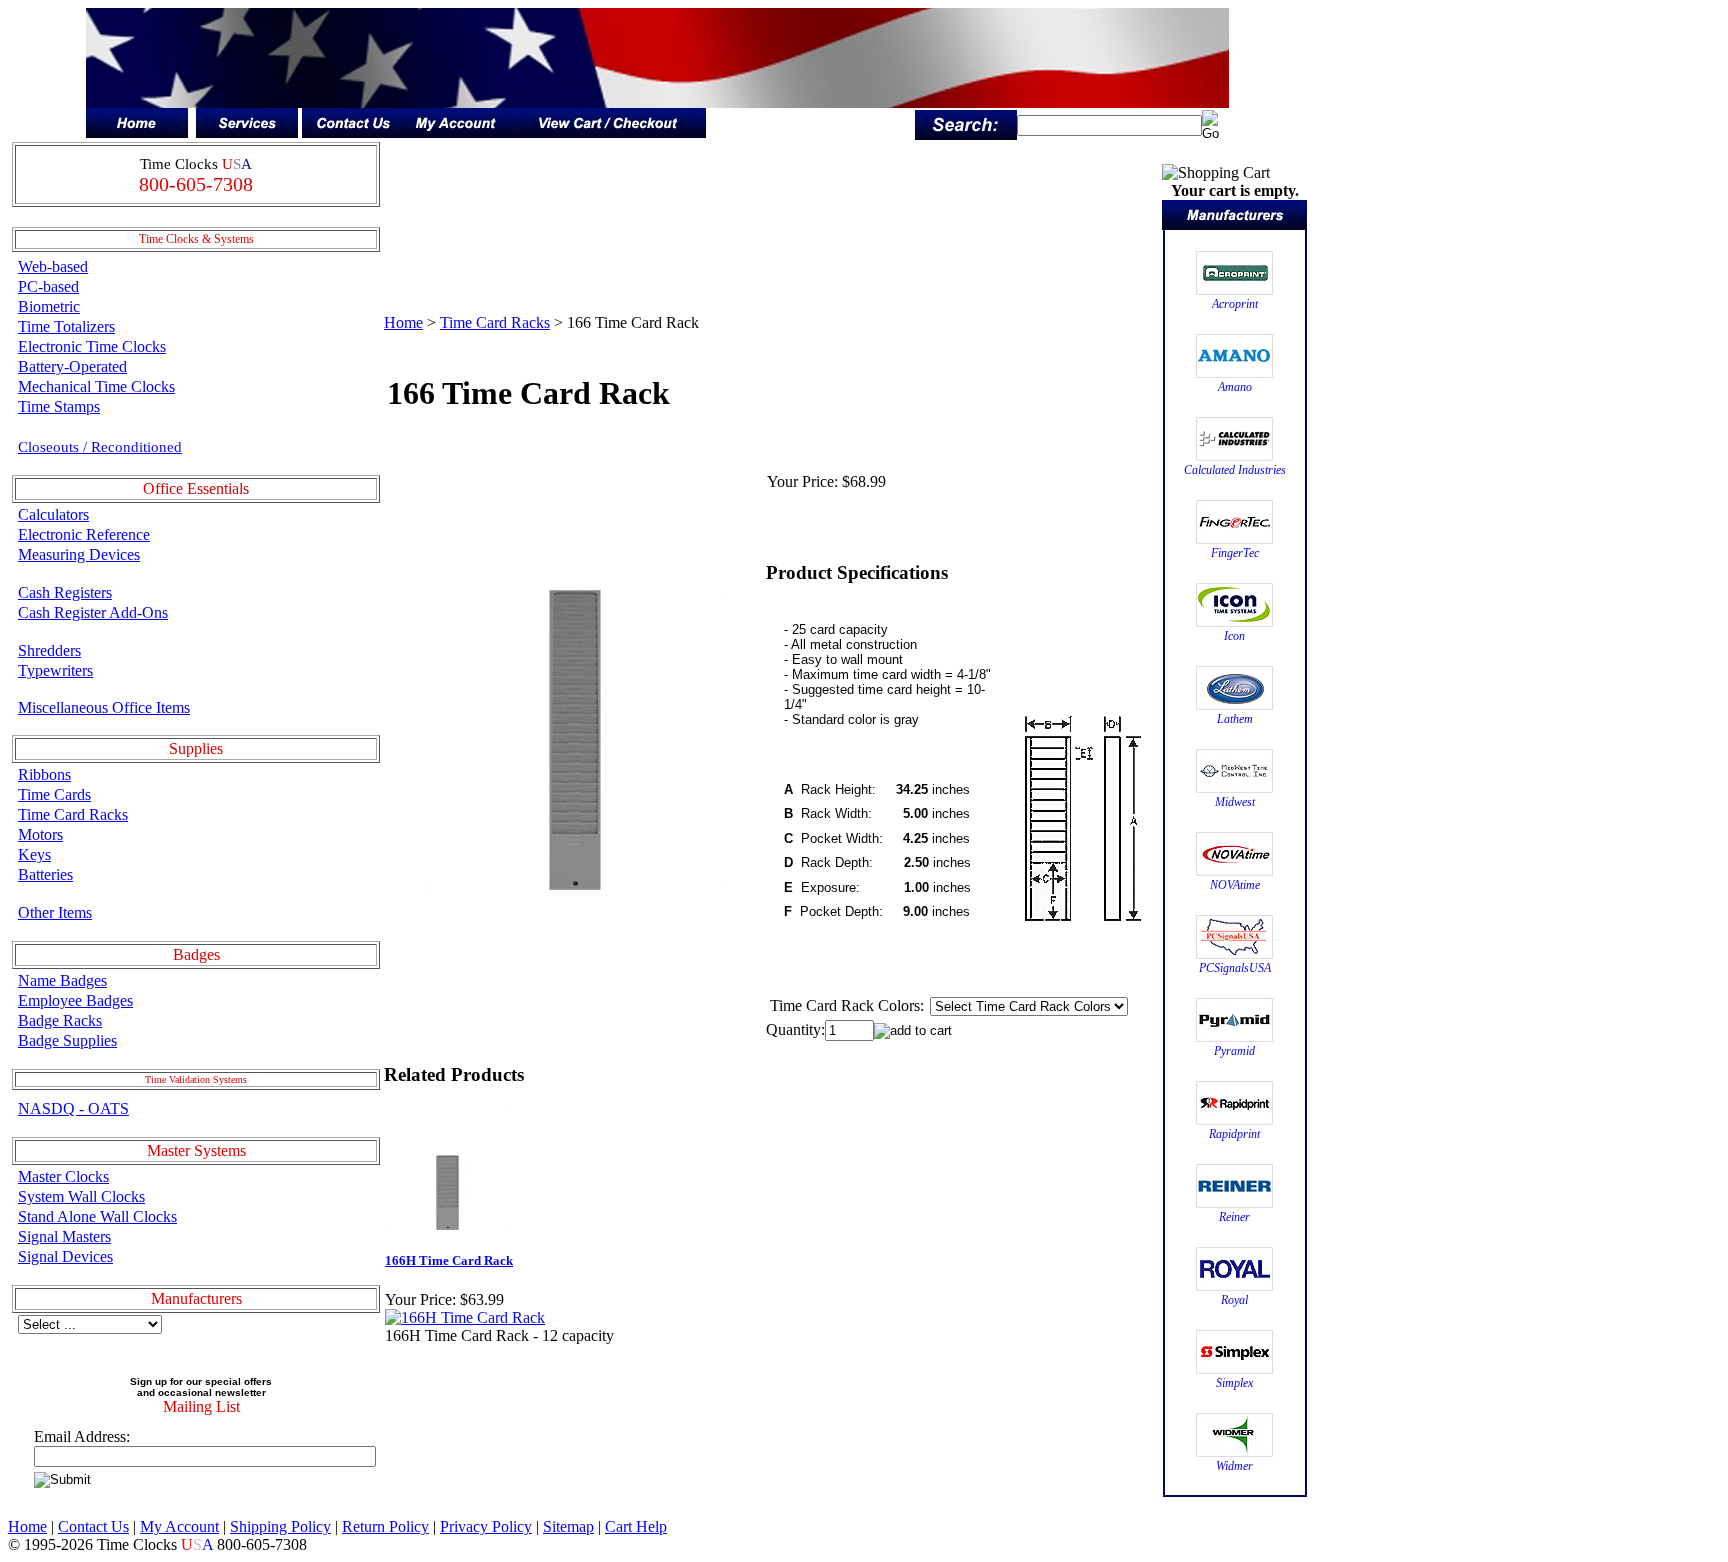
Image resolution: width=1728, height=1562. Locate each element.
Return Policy (385, 1526)
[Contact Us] (353, 132)
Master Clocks (63, 1176)
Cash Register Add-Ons (93, 612)
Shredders (49, 650)
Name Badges (62, 980)
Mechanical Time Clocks (96, 386)
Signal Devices (65, 1256)
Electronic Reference (84, 534)
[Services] (247, 132)
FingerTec (1235, 553)
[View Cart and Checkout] (606, 132)
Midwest (1235, 802)
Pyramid (1234, 1051)
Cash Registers (65, 592)
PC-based (48, 286)
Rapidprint (1234, 1134)
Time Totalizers (66, 326)
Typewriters (55, 670)
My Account (179, 1526)
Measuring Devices (79, 554)
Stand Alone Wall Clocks (97, 1216)
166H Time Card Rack (449, 1260)
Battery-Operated (72, 366)
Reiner (1234, 1217)
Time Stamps (59, 406)
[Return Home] (137, 132)
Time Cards (54, 794)
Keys (34, 854)
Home (403, 322)
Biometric (49, 306)
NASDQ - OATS (73, 1108)
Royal (1234, 1300)
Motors (40, 834)
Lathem (1235, 719)
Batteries (45, 874)
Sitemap (568, 1526)
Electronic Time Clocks (92, 346)
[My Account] (455, 132)
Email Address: (82, 1436)
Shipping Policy (280, 1526)
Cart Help (636, 1526)
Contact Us (93, 1526)
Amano (1235, 387)
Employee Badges (75, 1000)
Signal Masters (64, 1236)
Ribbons (44, 774)
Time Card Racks (73, 814)
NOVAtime (1235, 885)
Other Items (55, 912)
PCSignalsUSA (1235, 968)
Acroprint (1235, 304)
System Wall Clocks (81, 1196)
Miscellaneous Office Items (104, 707)
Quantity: (795, 1029)
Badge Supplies (67, 1040)
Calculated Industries (1235, 470)
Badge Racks (60, 1020)
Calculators (53, 514)
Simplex (1234, 1383)
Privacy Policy (486, 1526)
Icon (1234, 636)
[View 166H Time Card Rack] (465, 1317)
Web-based (53, 266)
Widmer (1234, 1466)
